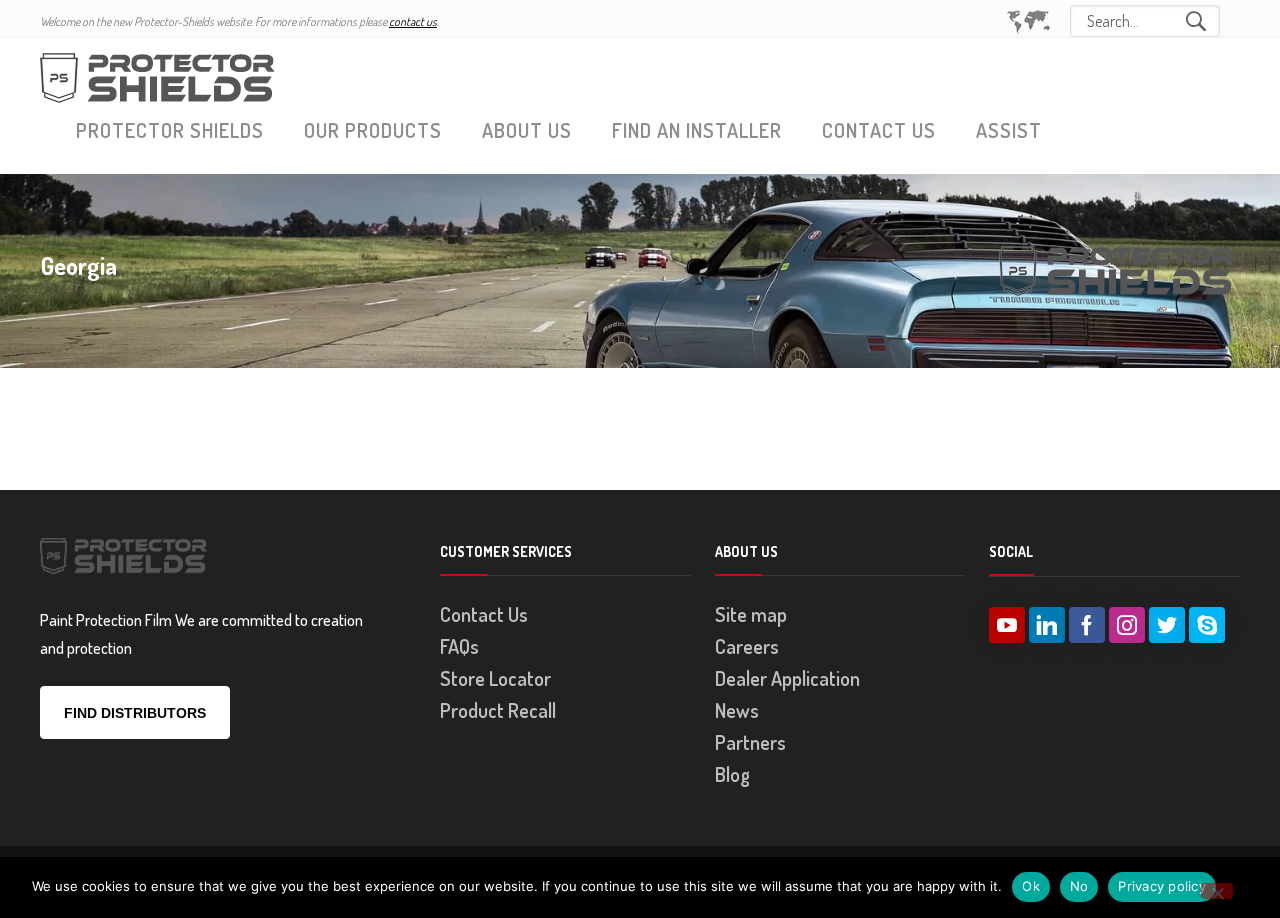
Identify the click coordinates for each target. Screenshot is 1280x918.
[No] (1217, 891)
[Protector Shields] (160, 75)
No (1079, 886)
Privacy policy (1162, 886)
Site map (751, 614)
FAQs (459, 646)
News (737, 710)
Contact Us (484, 614)
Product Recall (498, 710)
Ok (1031, 886)
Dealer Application (787, 678)
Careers (747, 646)
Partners (750, 742)
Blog (732, 774)
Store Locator (495, 678)
